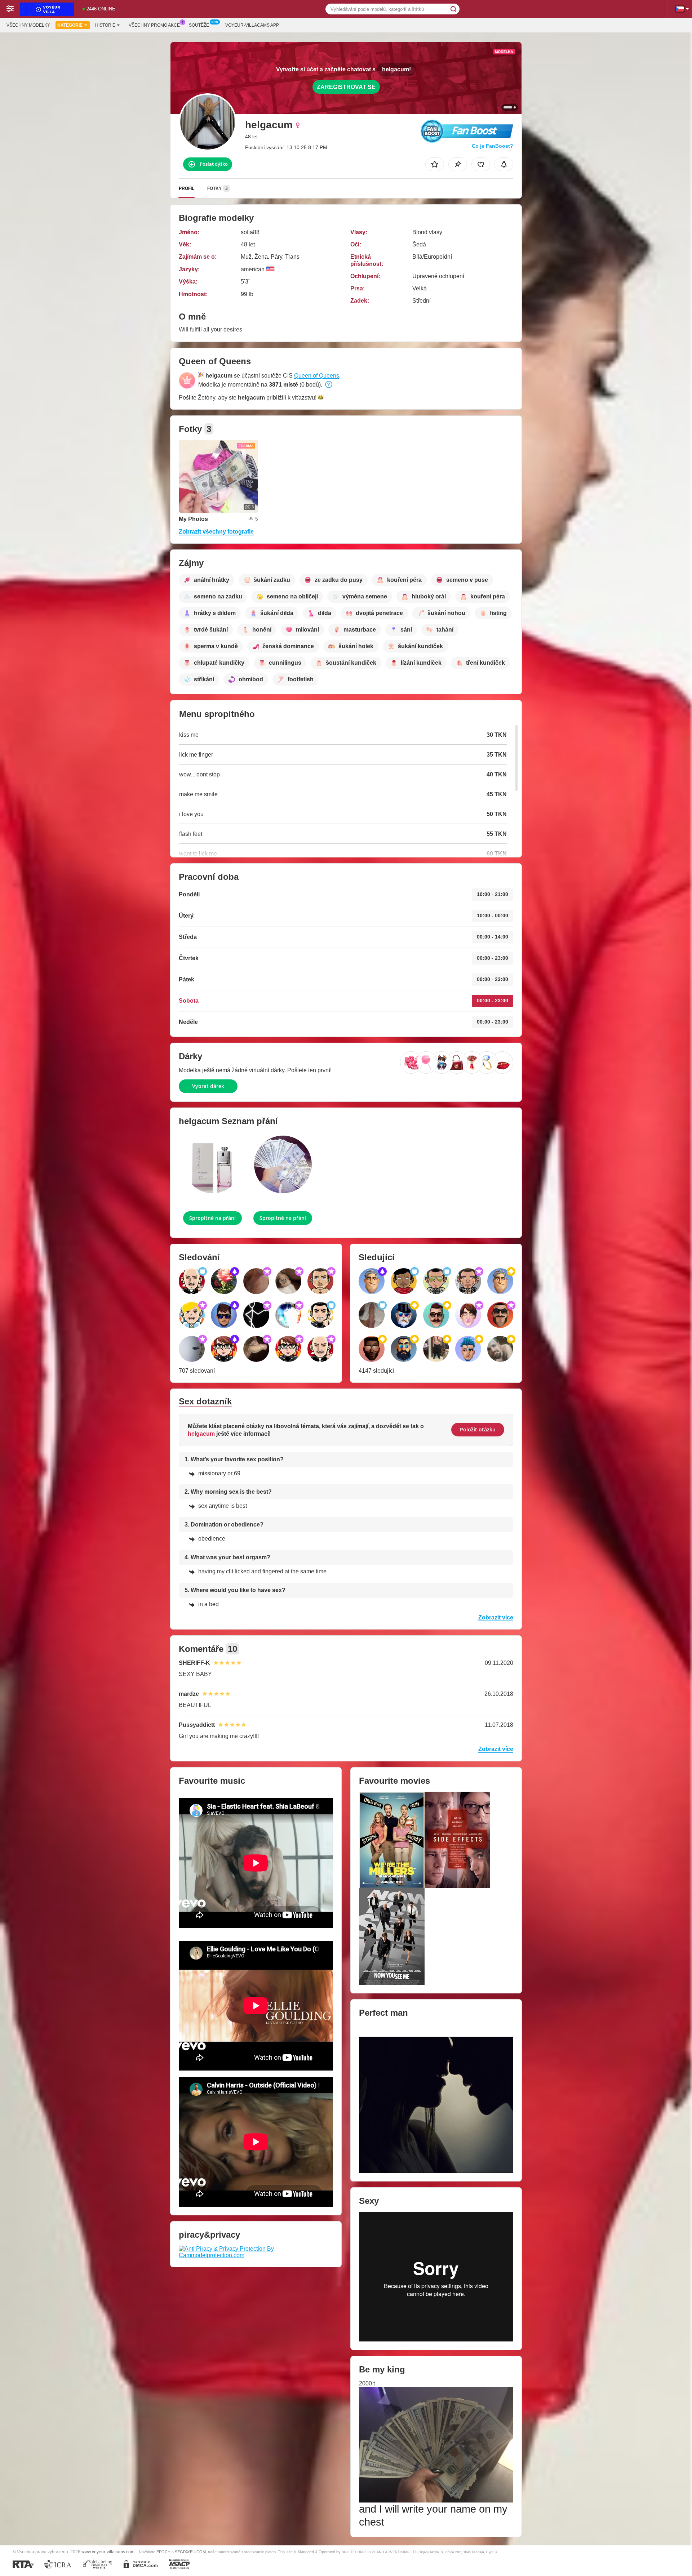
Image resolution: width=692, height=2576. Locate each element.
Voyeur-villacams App (252, 25)
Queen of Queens (317, 376)
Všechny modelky (28, 25)
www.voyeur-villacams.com (108, 2552)
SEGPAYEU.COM (190, 2552)
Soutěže (199, 25)
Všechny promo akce (154, 25)
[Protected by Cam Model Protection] (256, 2252)
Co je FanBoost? (493, 146)
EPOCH (163, 2552)
